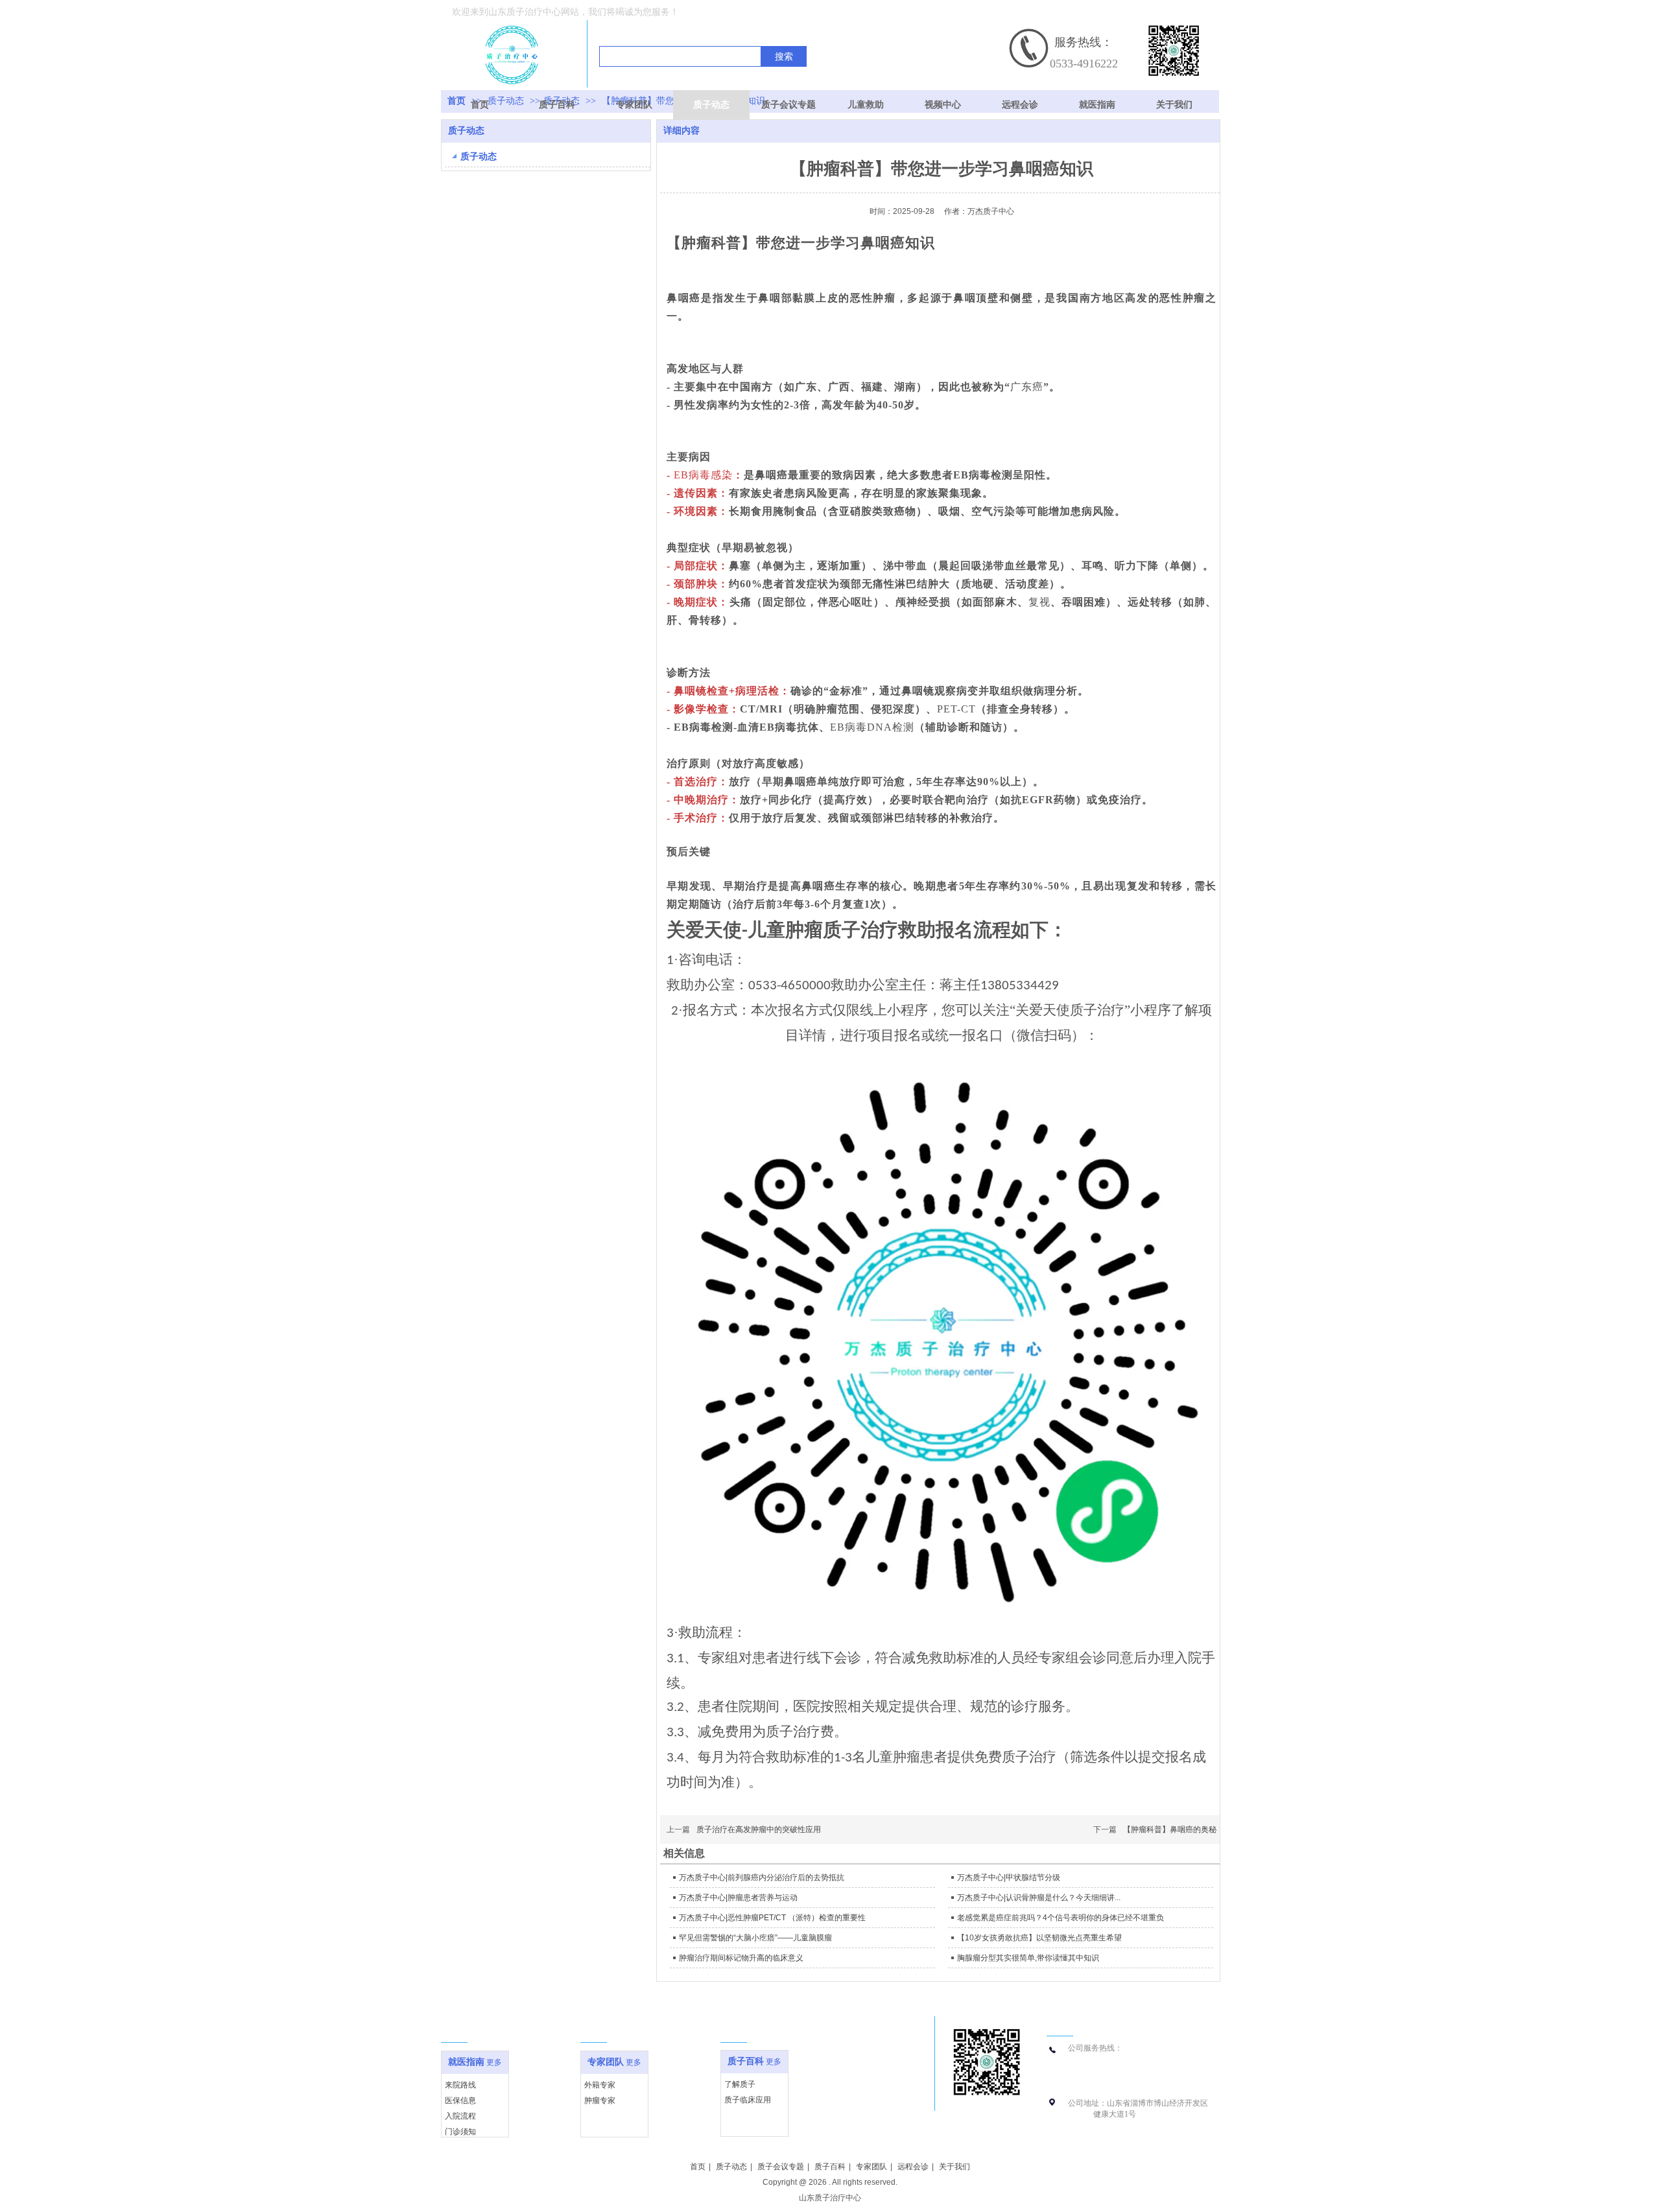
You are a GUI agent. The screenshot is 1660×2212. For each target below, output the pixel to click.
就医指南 (466, 2062)
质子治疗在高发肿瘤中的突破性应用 (759, 1830)
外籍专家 (600, 2085)
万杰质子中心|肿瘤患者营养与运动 (738, 1898)
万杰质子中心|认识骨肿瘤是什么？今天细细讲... (1039, 1898)
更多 (494, 2062)
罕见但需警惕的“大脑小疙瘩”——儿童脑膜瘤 (755, 1938)
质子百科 (746, 2061)
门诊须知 (460, 2132)
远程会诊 (913, 2167)
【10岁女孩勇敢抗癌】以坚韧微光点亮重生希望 (1039, 1938)
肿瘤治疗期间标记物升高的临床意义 (741, 1958)
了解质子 (740, 2084)
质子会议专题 (781, 2167)
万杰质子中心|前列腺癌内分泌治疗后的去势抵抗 (762, 1877)
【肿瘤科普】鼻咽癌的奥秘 (1170, 1830)
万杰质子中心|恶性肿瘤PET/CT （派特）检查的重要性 (772, 1918)
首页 (698, 2167)
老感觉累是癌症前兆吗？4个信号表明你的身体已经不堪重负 (1061, 1918)
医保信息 (460, 2100)
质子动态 (731, 2167)
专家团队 (606, 2062)
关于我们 (954, 2167)
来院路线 (460, 2085)
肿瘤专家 (600, 2100)
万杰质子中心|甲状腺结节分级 (1009, 1877)
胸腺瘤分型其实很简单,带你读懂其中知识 (1028, 1958)
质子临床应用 (748, 2100)
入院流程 (460, 2116)
